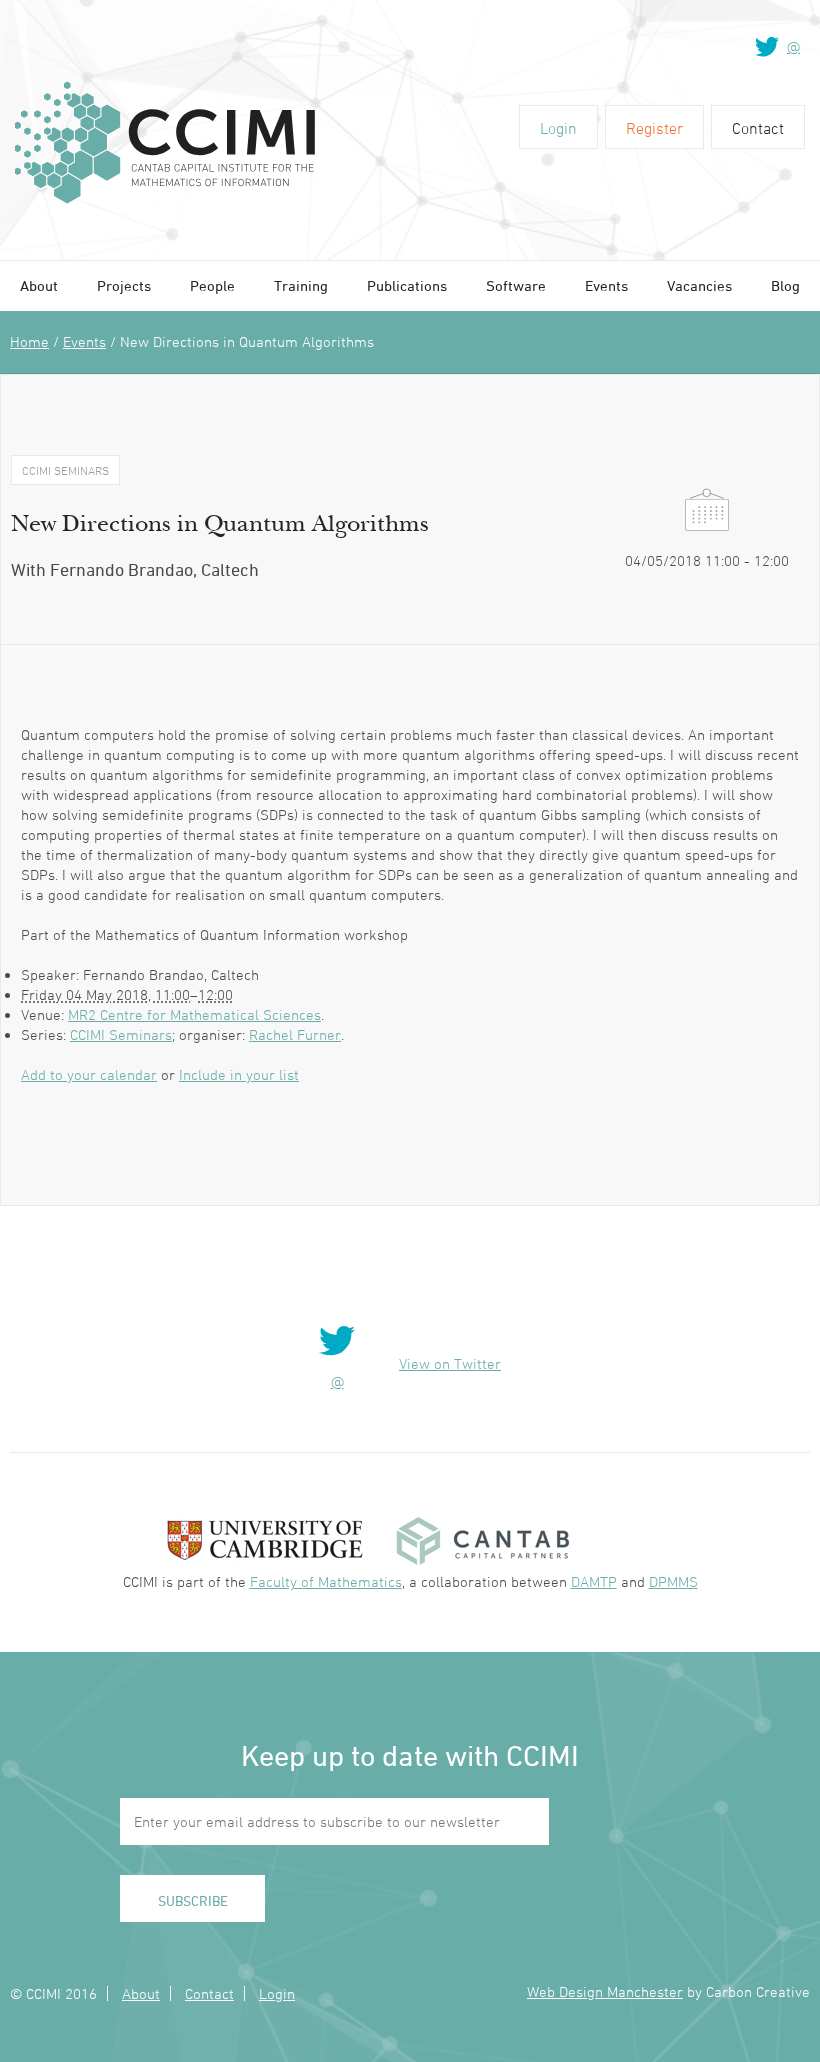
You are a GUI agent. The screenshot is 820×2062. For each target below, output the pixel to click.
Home (29, 341)
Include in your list (239, 1074)
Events (606, 285)
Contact (758, 128)
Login (558, 128)
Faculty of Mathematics (326, 1581)
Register (654, 128)
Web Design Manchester (605, 1991)
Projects (124, 285)
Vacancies (699, 285)
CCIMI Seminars (121, 1034)
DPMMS (673, 1581)
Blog (785, 285)
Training (301, 285)
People (212, 285)
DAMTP (594, 1581)
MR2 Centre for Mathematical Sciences (194, 1014)
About (39, 285)
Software (516, 285)
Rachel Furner (295, 1034)
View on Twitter (450, 1363)
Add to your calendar (89, 1074)
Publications (407, 285)
